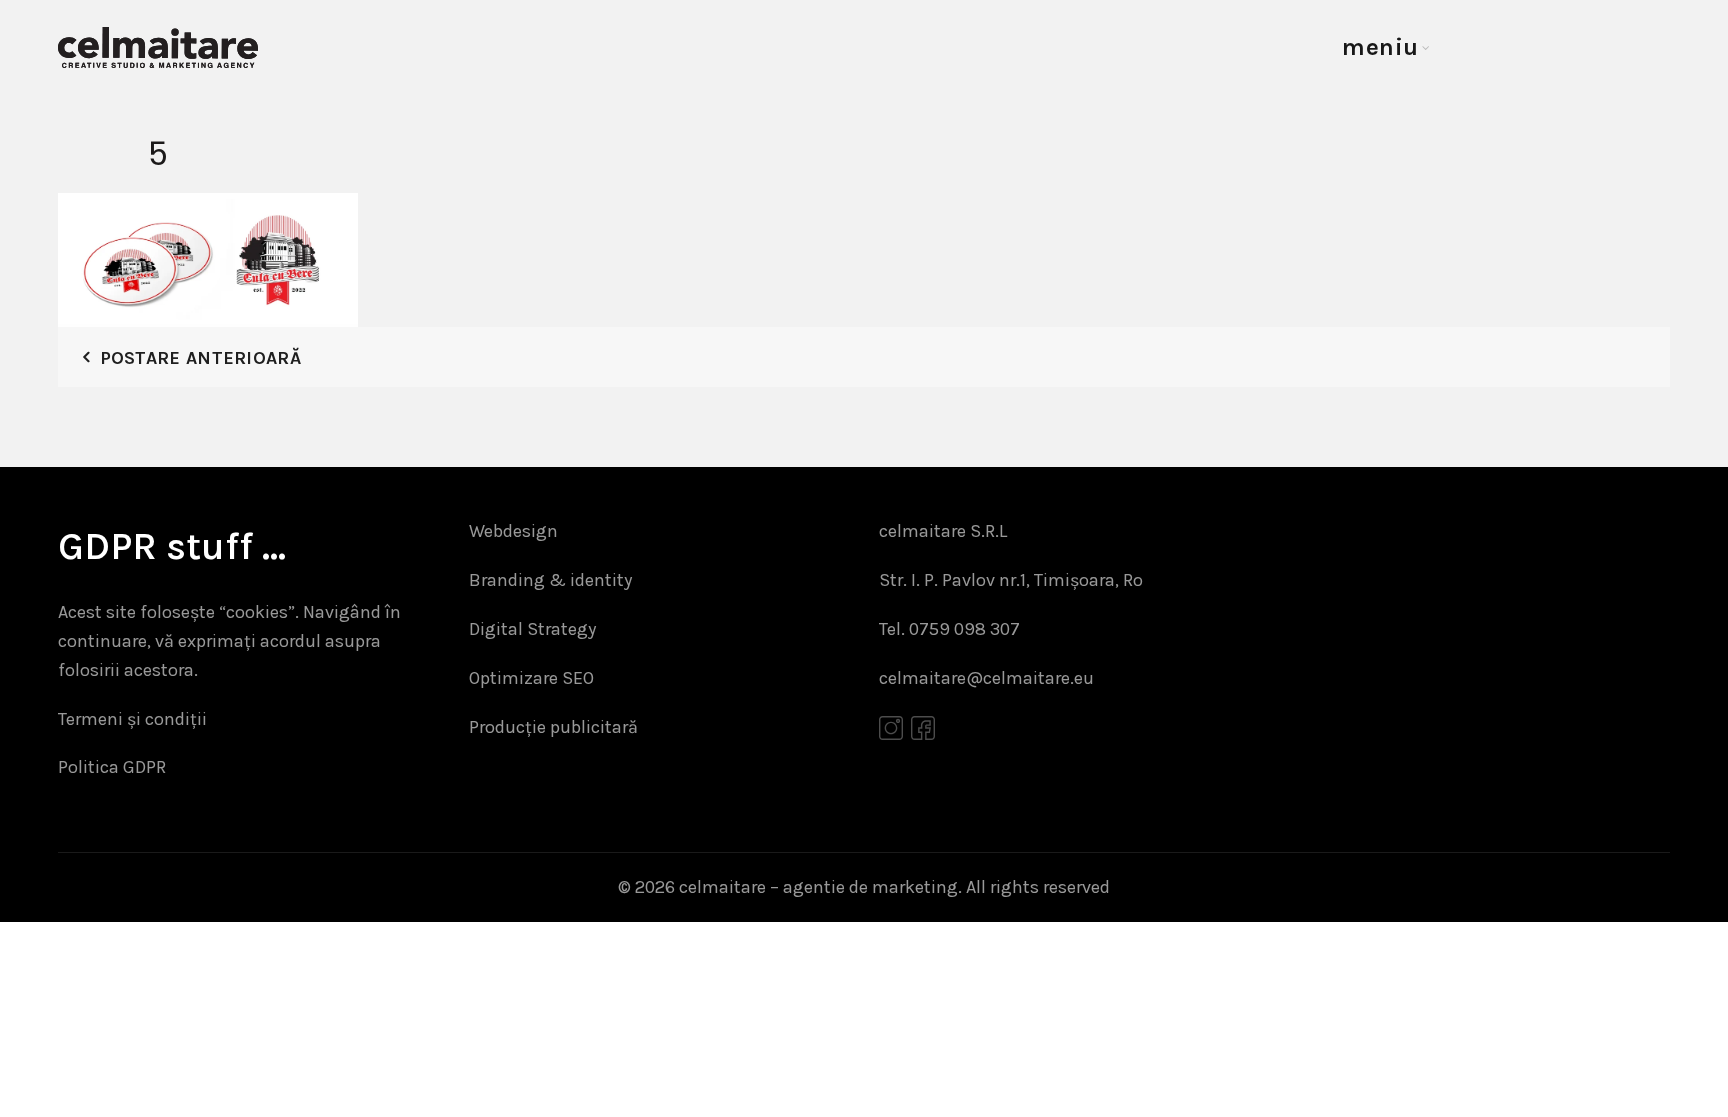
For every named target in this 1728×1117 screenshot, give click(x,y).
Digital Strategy (532, 629)
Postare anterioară (200, 358)
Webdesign (513, 531)
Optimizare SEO (531, 678)
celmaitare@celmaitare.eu (986, 678)
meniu (1380, 47)
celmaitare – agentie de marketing (818, 887)
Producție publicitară (553, 727)
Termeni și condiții (132, 719)
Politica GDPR (112, 767)
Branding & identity (550, 580)
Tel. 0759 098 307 (949, 629)
